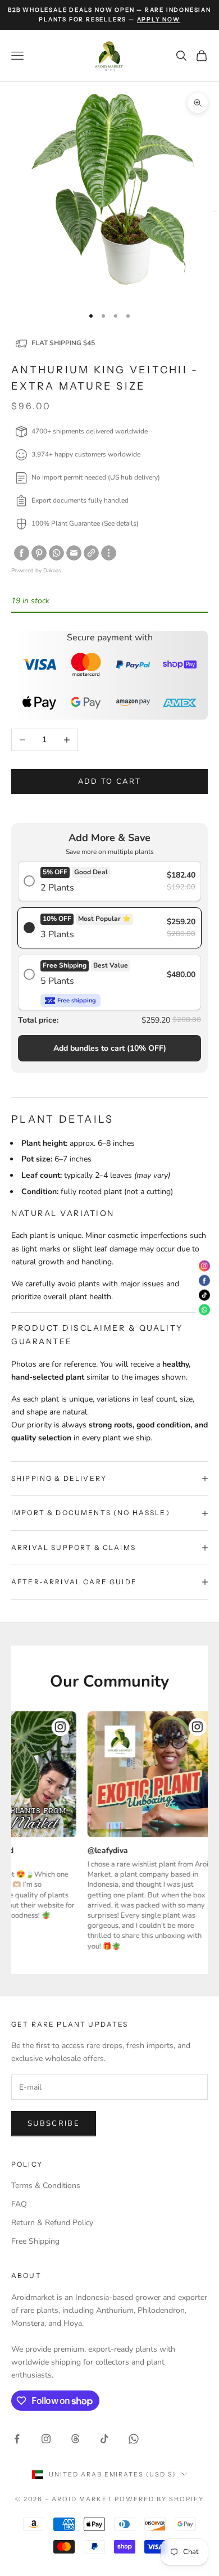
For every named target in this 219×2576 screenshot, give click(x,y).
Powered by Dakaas (36, 571)
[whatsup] (56, 553)
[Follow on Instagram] (46, 2439)
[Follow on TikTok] (104, 2439)
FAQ (19, 2204)
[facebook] (22, 553)
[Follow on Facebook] (17, 2439)
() (110, 1048)
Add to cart (110, 781)
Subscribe (54, 2123)
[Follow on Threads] (75, 2439)
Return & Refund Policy (52, 2223)
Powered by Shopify (159, 2499)
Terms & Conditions (46, 2186)
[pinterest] (39, 553)
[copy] (91, 553)
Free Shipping (35, 2241)
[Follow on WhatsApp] (134, 2439)
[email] (74, 553)
